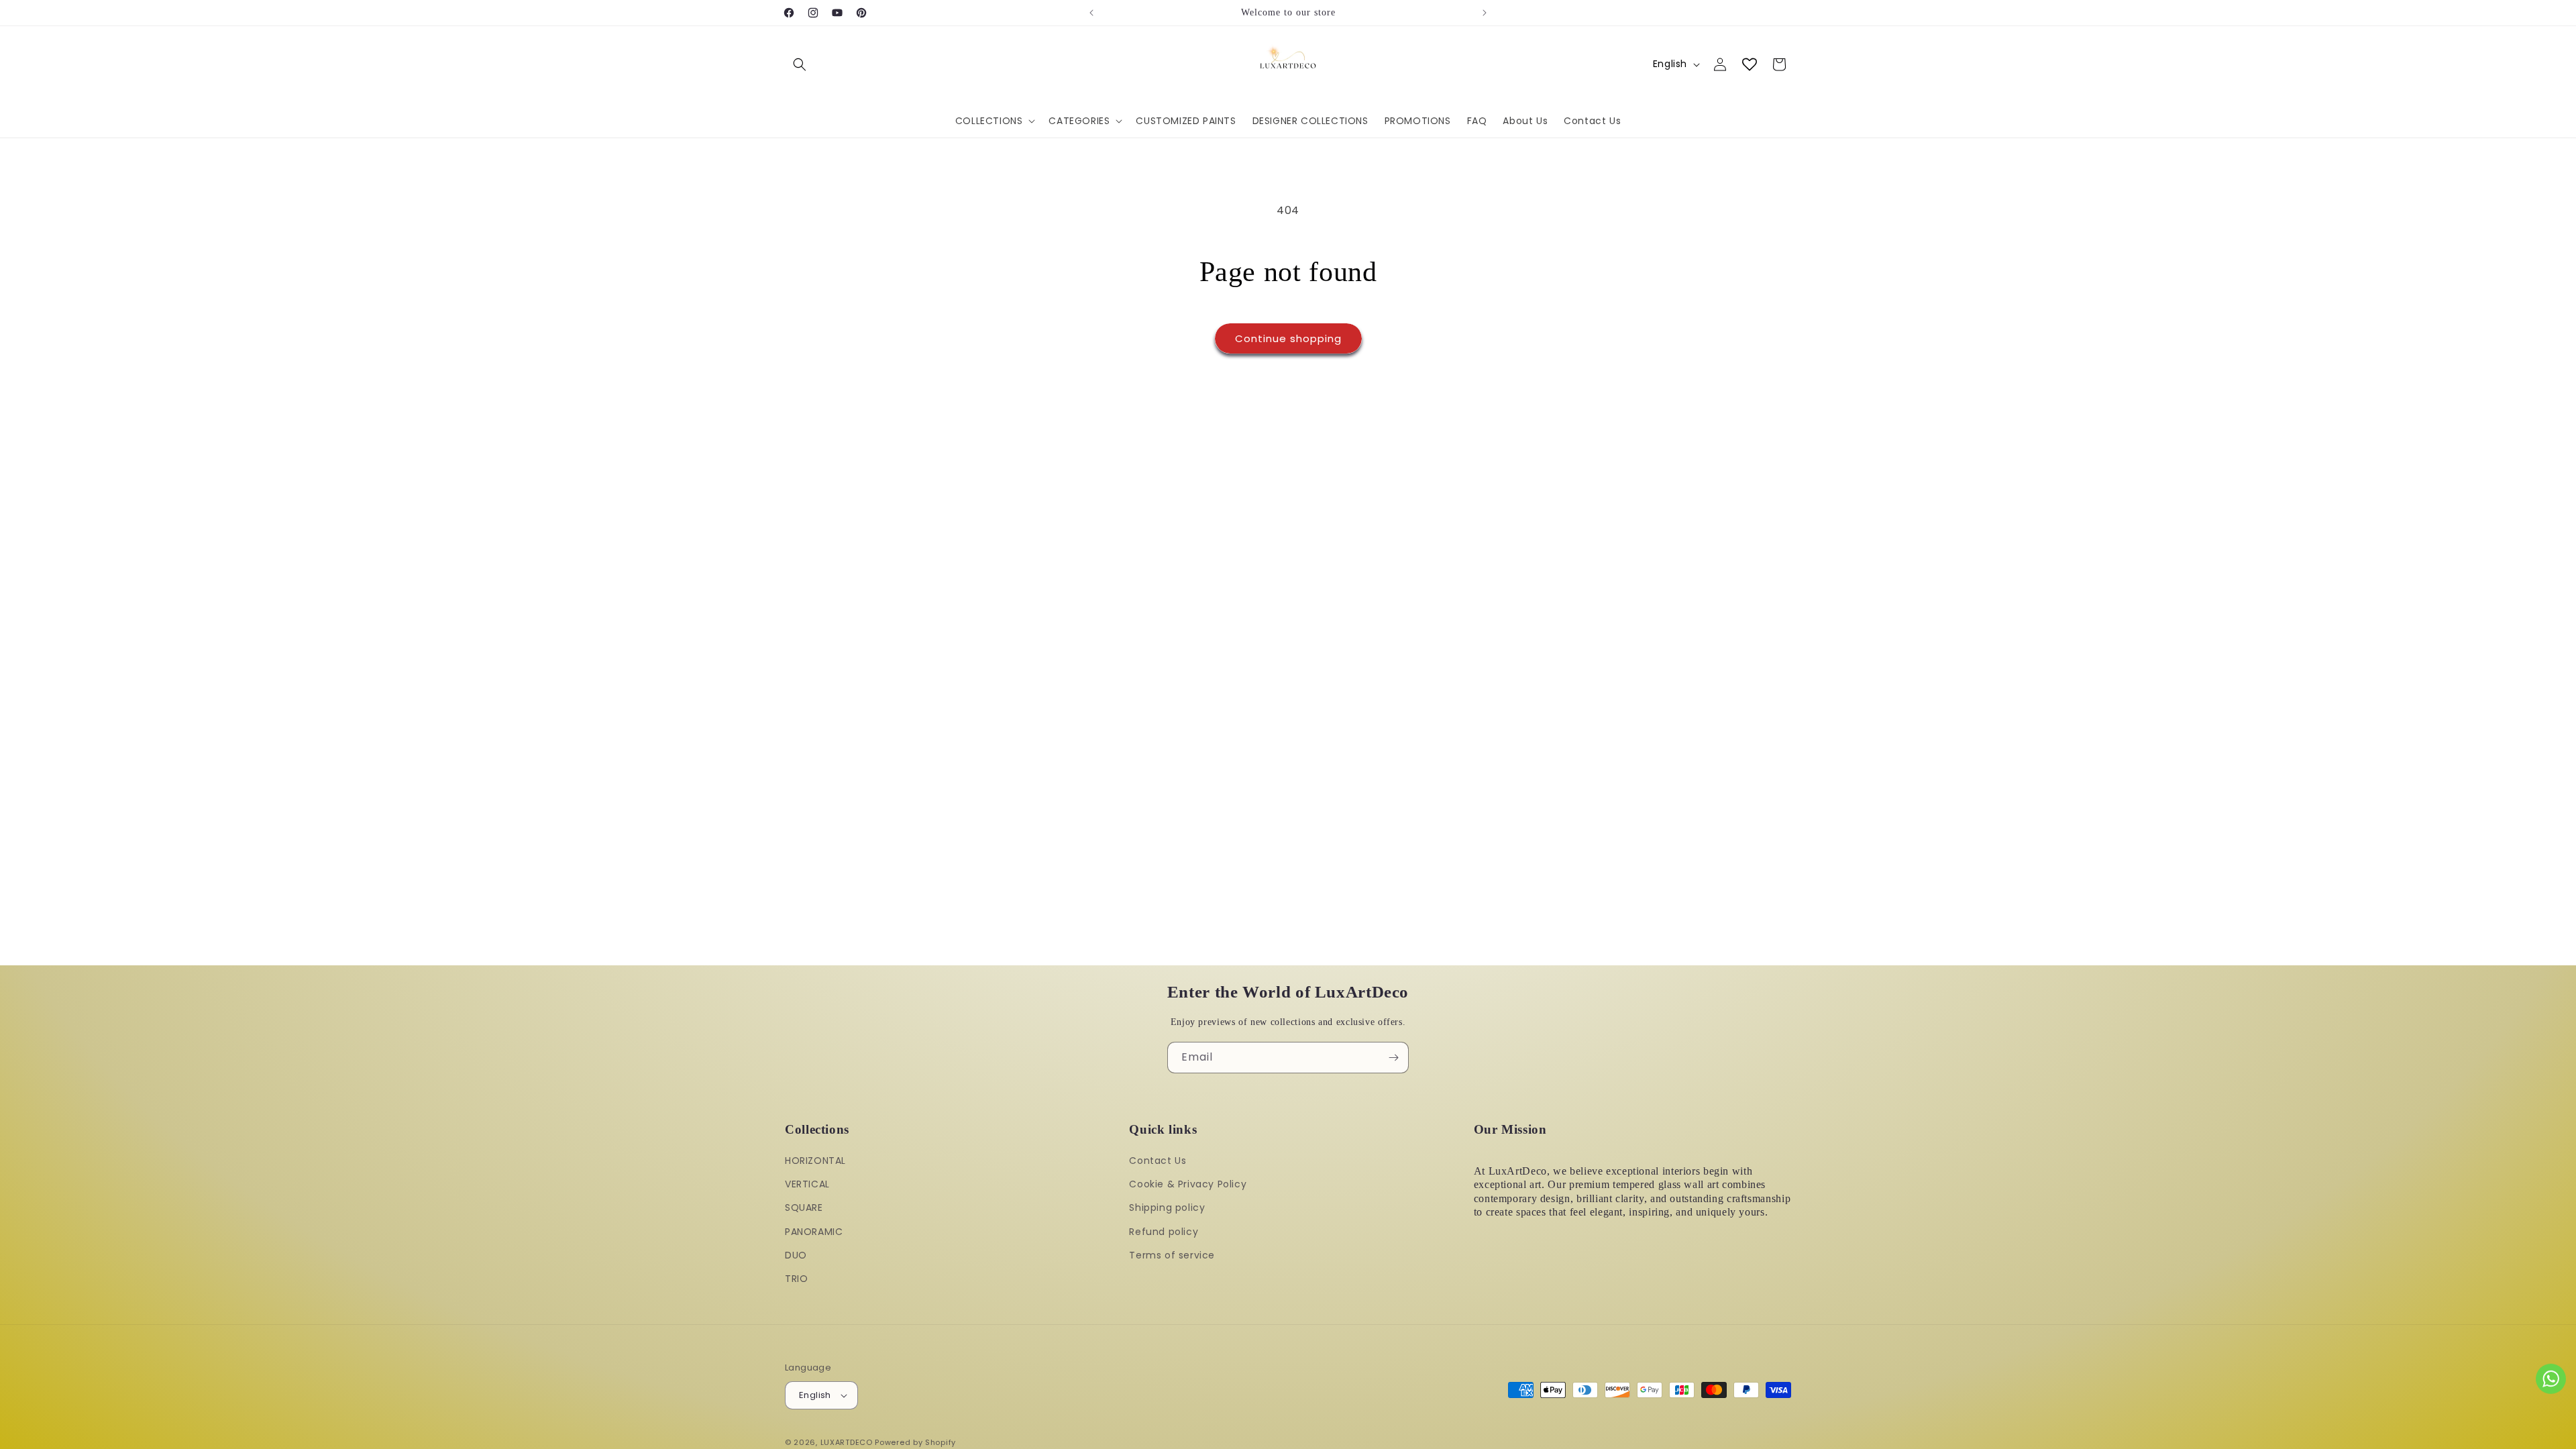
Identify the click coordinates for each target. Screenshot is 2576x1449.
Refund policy (1164, 1232)
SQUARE (804, 1207)
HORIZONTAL (815, 1161)
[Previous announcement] (1091, 13)
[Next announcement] (1485, 13)
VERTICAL (807, 1184)
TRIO (796, 1279)
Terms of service (1172, 1255)
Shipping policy (1167, 1207)
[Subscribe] (1393, 1058)
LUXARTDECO (847, 1442)
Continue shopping (1288, 338)
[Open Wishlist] (1750, 64)
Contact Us (1158, 1161)
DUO (796, 1255)
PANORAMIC (814, 1232)
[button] (800, 64)
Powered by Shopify (915, 1442)
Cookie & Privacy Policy (1188, 1184)
